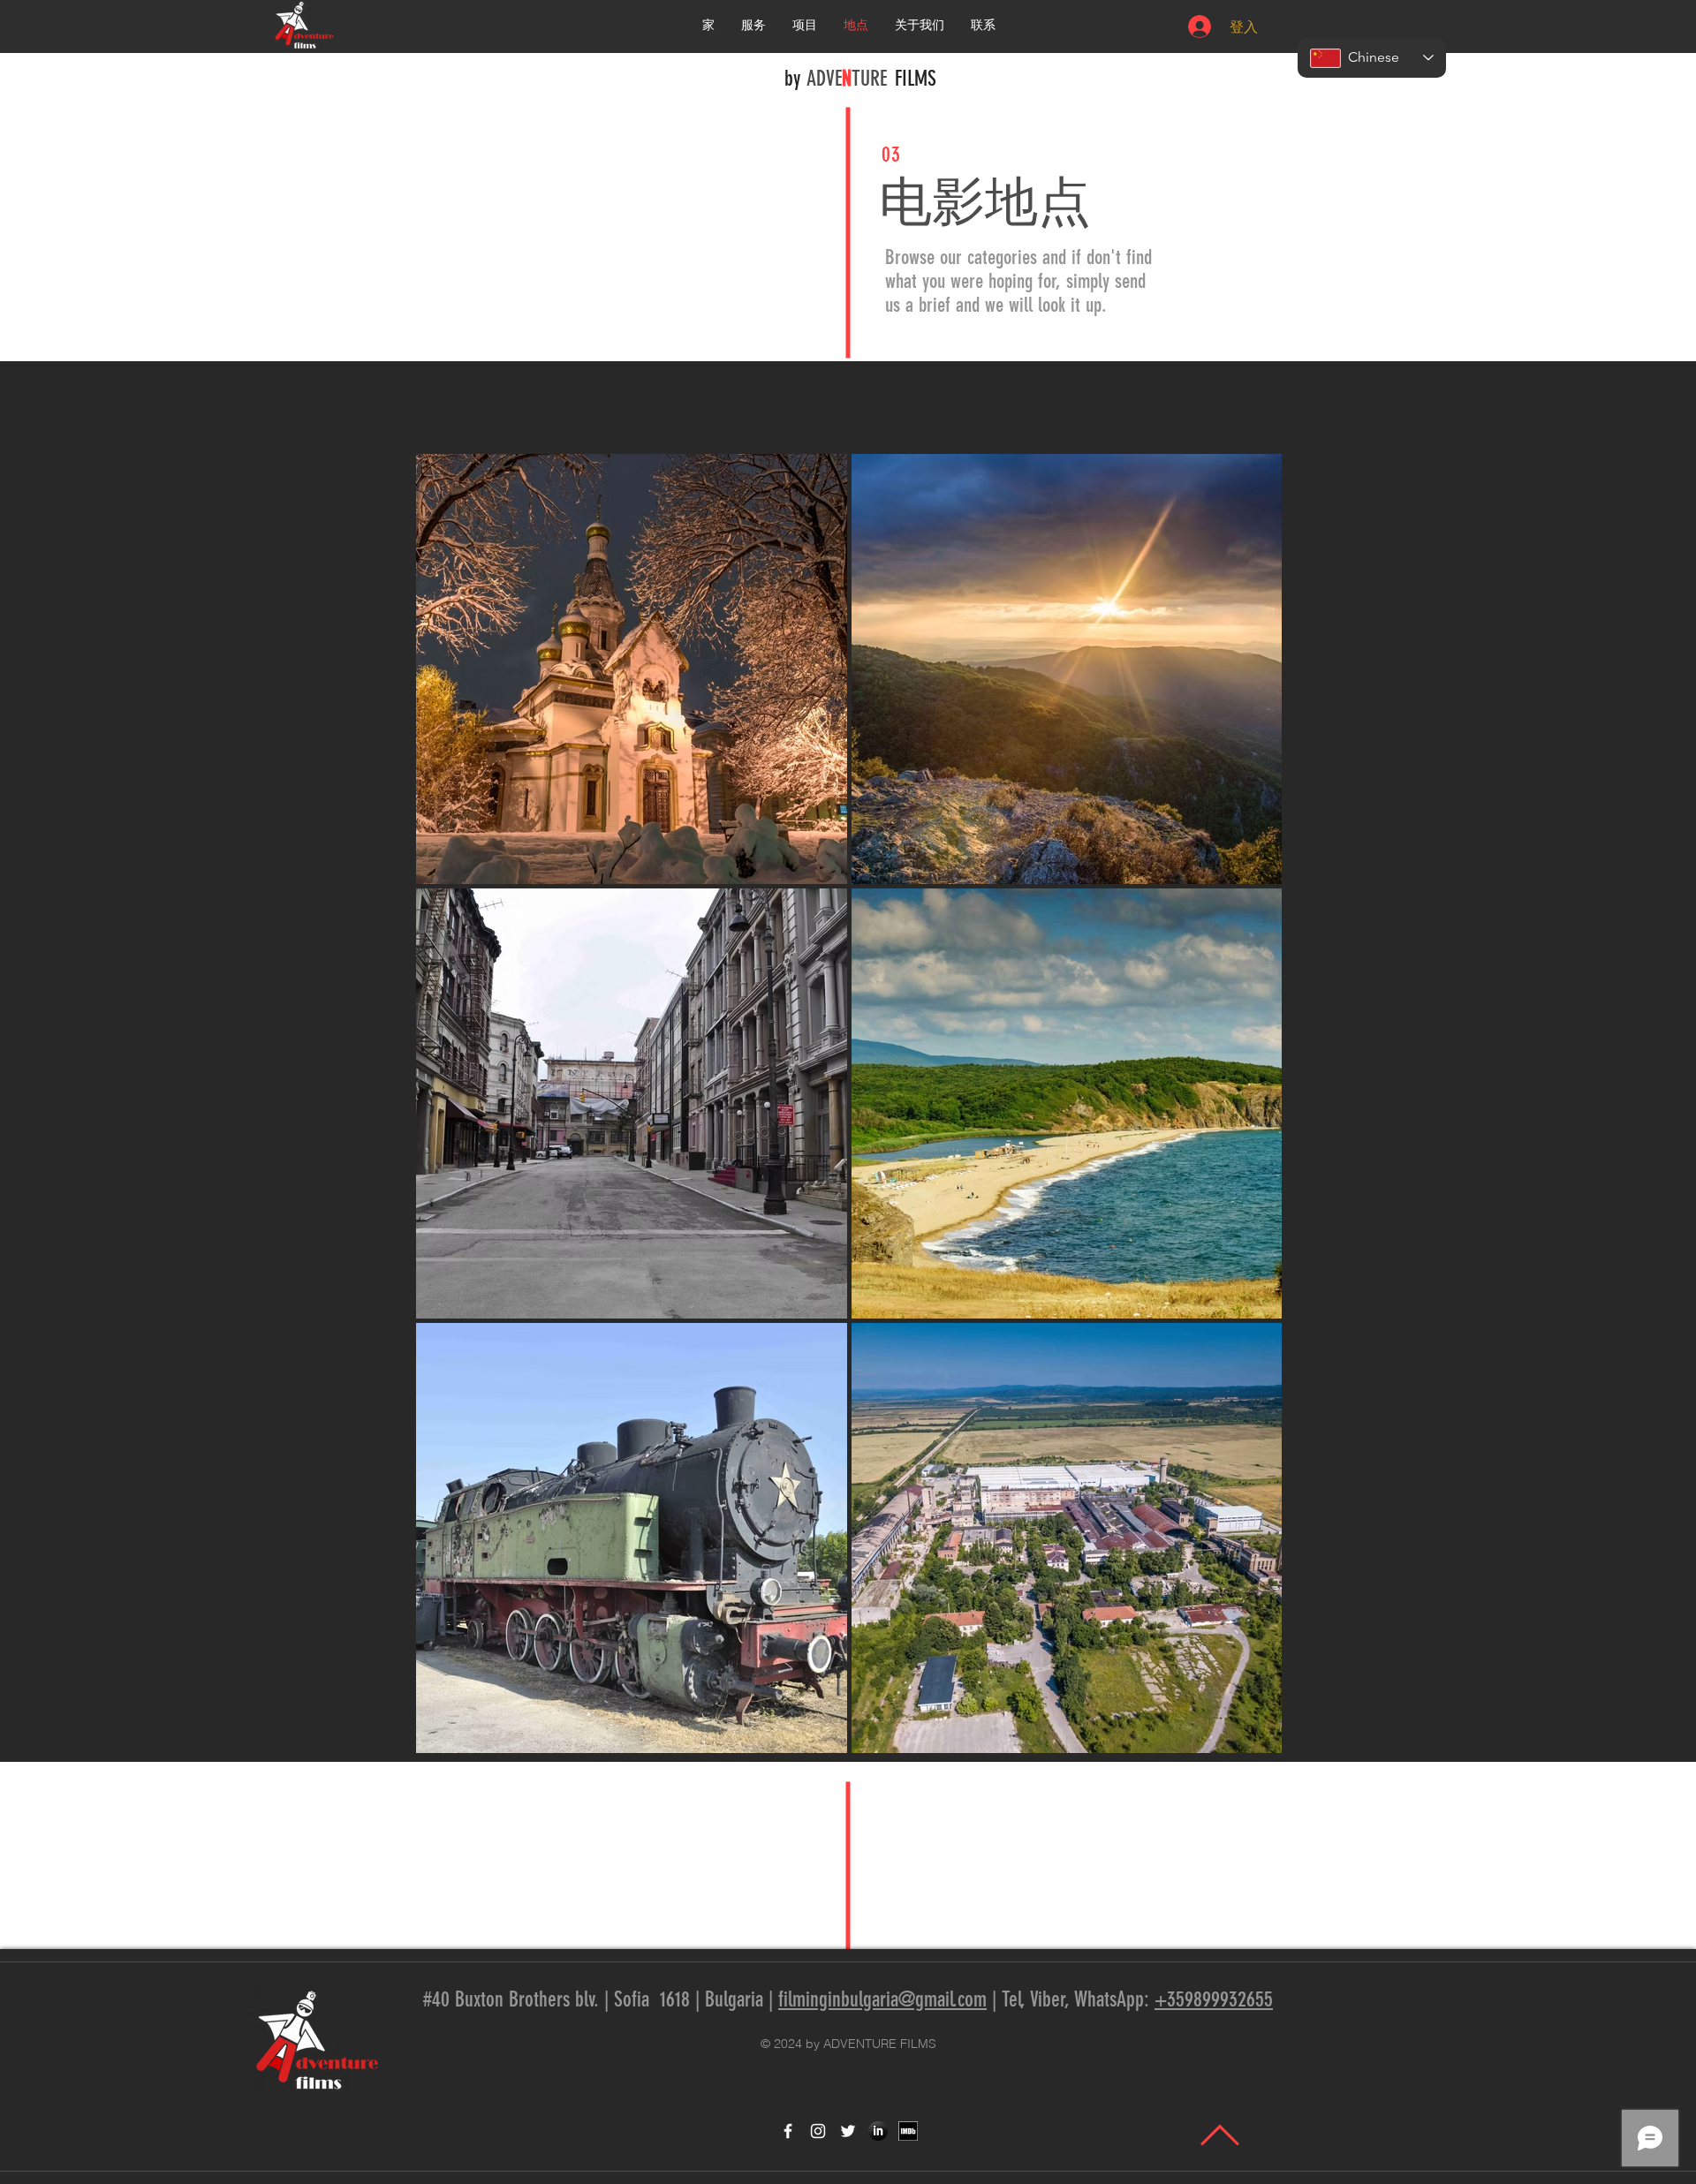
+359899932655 (1214, 1999)
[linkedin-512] (878, 2131)
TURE (869, 79)
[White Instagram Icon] (818, 2131)
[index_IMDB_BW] (908, 2131)
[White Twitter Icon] (848, 2131)
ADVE (824, 79)
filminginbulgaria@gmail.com (882, 1999)
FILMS (916, 79)
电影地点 (985, 202)
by (795, 79)
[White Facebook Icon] (788, 2131)
